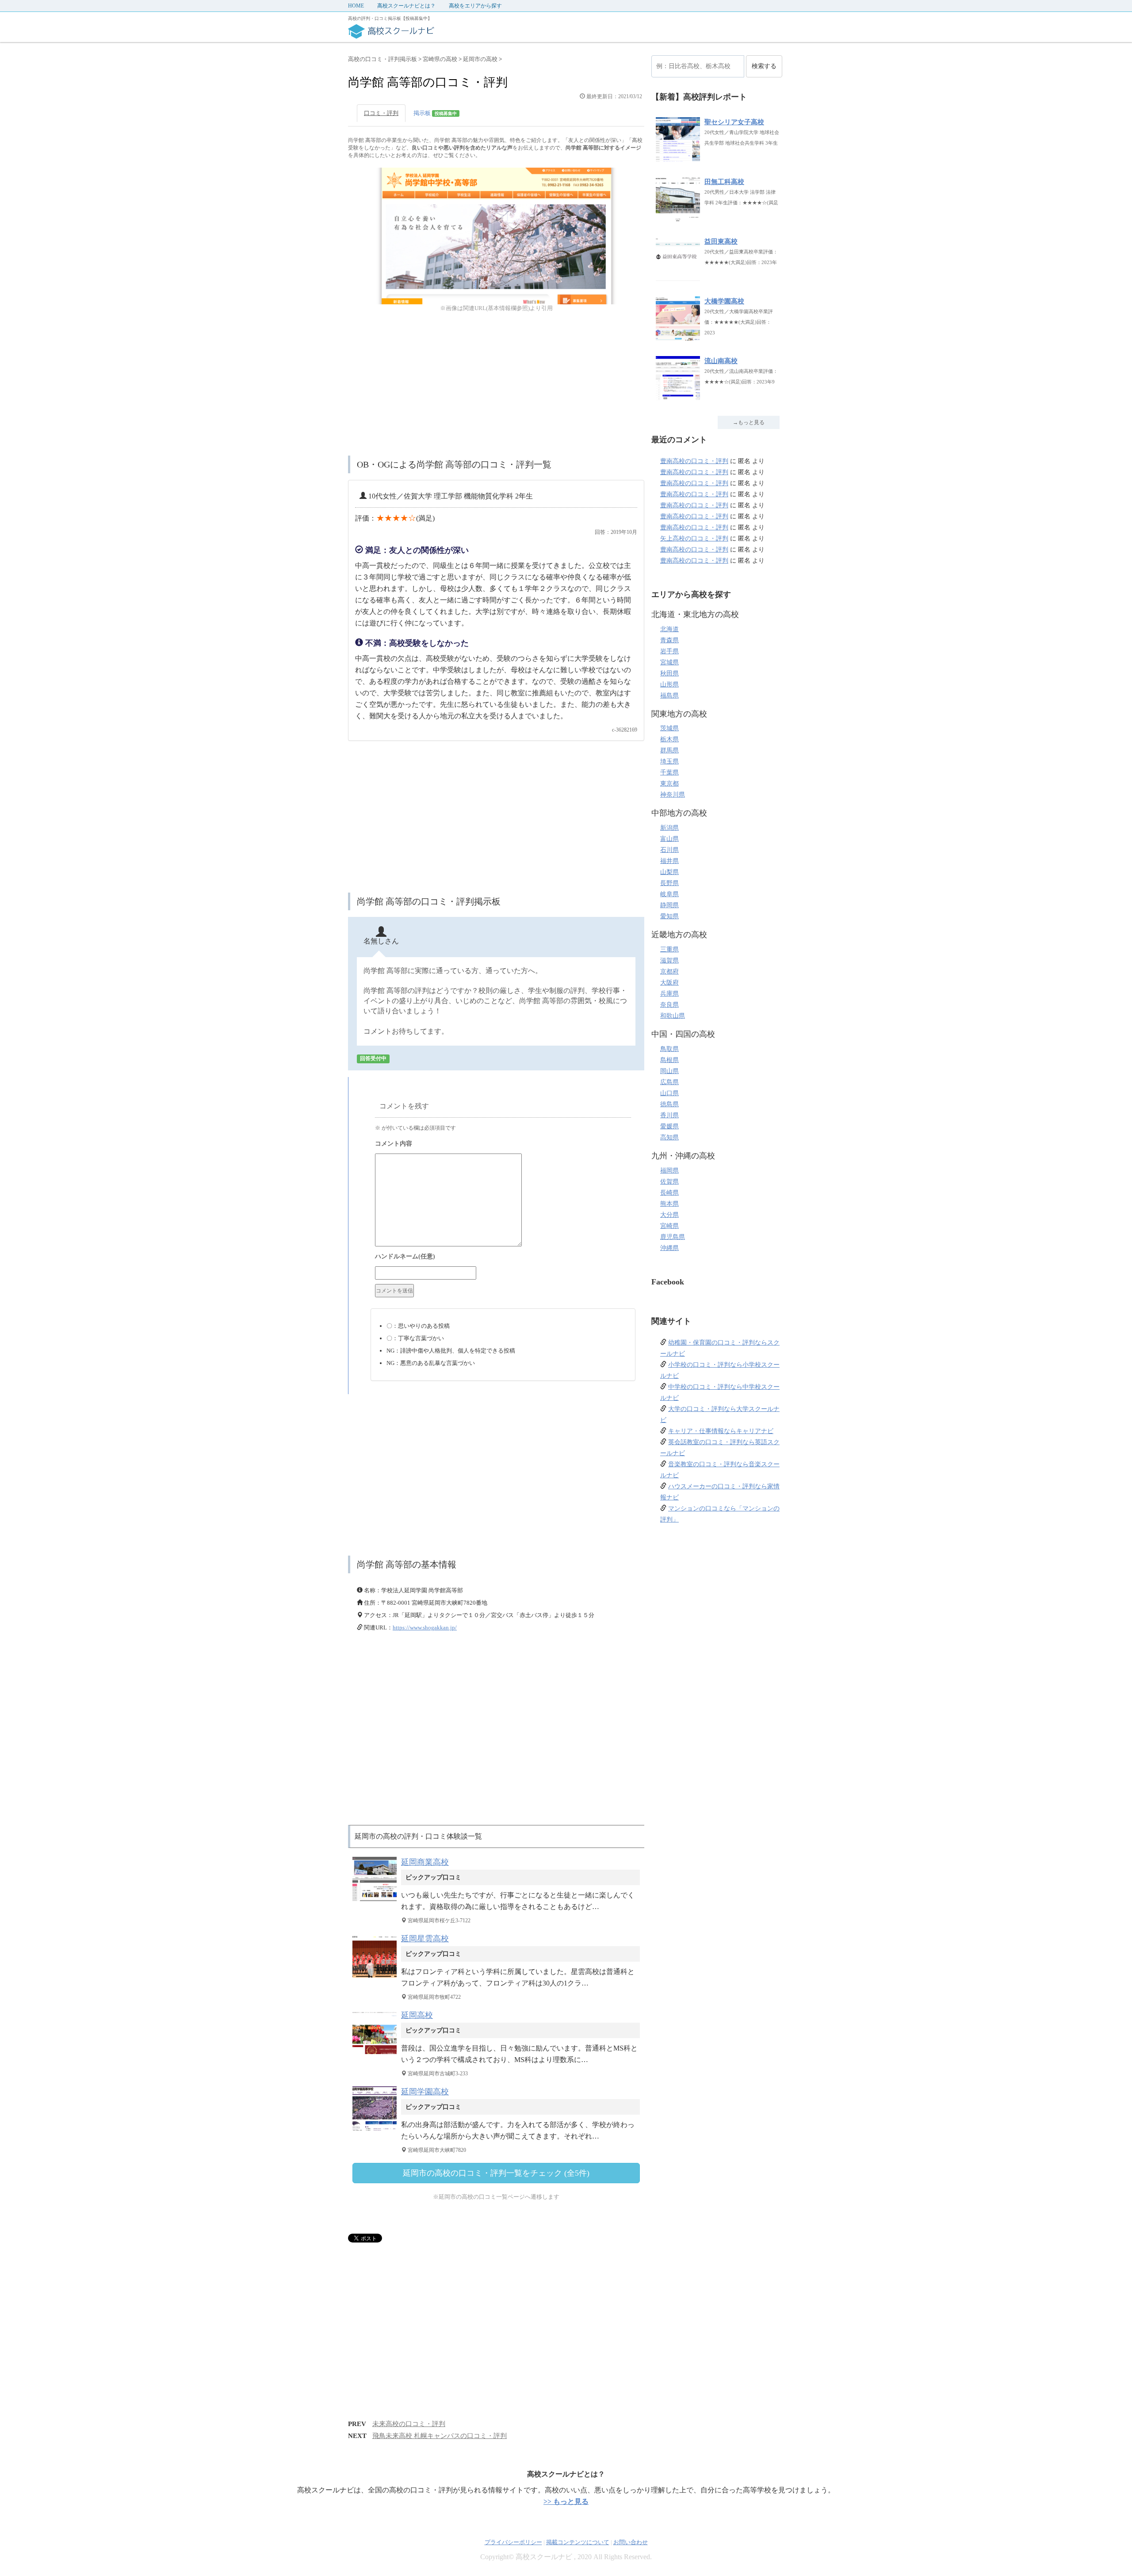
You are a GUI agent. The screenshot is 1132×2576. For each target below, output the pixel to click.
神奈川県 (673, 795)
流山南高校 (721, 361)
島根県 (669, 1060)
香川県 (669, 1115)
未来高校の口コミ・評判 (409, 2424)
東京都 (669, 784)
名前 (503, 1257)
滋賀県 (669, 960)
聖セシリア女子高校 (734, 122)
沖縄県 (669, 1248)
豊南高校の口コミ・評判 (694, 461)
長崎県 (669, 1193)
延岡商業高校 (425, 1862)
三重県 (669, 949)
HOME (356, 6)
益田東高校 (721, 241)
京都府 (669, 972)
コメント (503, 1145)
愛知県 (669, 916)
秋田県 (669, 673)
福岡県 (669, 1171)
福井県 (669, 861)
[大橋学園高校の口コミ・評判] (678, 336)
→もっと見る (749, 422)
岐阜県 (669, 894)
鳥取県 (669, 1049)
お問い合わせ (631, 2542)
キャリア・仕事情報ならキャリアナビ (721, 1431)
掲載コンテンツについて (578, 2542)
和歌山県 (673, 1016)
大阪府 (669, 983)
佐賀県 (669, 1182)
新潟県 (669, 828)
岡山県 (669, 1071)
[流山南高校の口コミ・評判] (678, 396)
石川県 (669, 850)
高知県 (669, 1137)
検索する (764, 66)
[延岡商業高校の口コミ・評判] (377, 1901)
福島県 (669, 696)
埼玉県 (669, 761)
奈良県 (669, 1005)
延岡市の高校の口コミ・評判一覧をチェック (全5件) (496, 2173)
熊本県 (669, 1204)
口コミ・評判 (381, 113)
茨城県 (669, 728)
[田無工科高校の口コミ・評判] (678, 217)
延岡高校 (417, 2015)
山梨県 (669, 872)
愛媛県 (669, 1126)
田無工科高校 (724, 182)
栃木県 (669, 739)
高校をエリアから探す (475, 6)
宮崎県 (669, 1226)
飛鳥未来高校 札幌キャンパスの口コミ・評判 (440, 2436)
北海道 (669, 629)
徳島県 (669, 1104)
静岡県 (669, 905)
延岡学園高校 (425, 2092)
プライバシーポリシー (513, 2542)
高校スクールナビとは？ (406, 6)
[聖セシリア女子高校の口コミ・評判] (678, 157)
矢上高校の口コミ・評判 (694, 539)
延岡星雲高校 (425, 1939)
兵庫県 (669, 994)
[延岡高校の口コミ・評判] (377, 2054)
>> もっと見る (566, 2501)
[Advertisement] (496, 385)
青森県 (669, 640)
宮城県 (669, 662)
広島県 (669, 1082)
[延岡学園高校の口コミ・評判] (377, 2130)
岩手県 (669, 651)
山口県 (669, 1093)
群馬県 (669, 750)
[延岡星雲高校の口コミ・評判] (377, 1977)
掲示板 (435, 113)
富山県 (669, 839)
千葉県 (669, 772)
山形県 (669, 684)
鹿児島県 (673, 1237)
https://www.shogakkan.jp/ (425, 1627)
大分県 (669, 1215)
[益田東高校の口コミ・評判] (678, 276)
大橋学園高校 (724, 301)
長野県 (669, 883)
